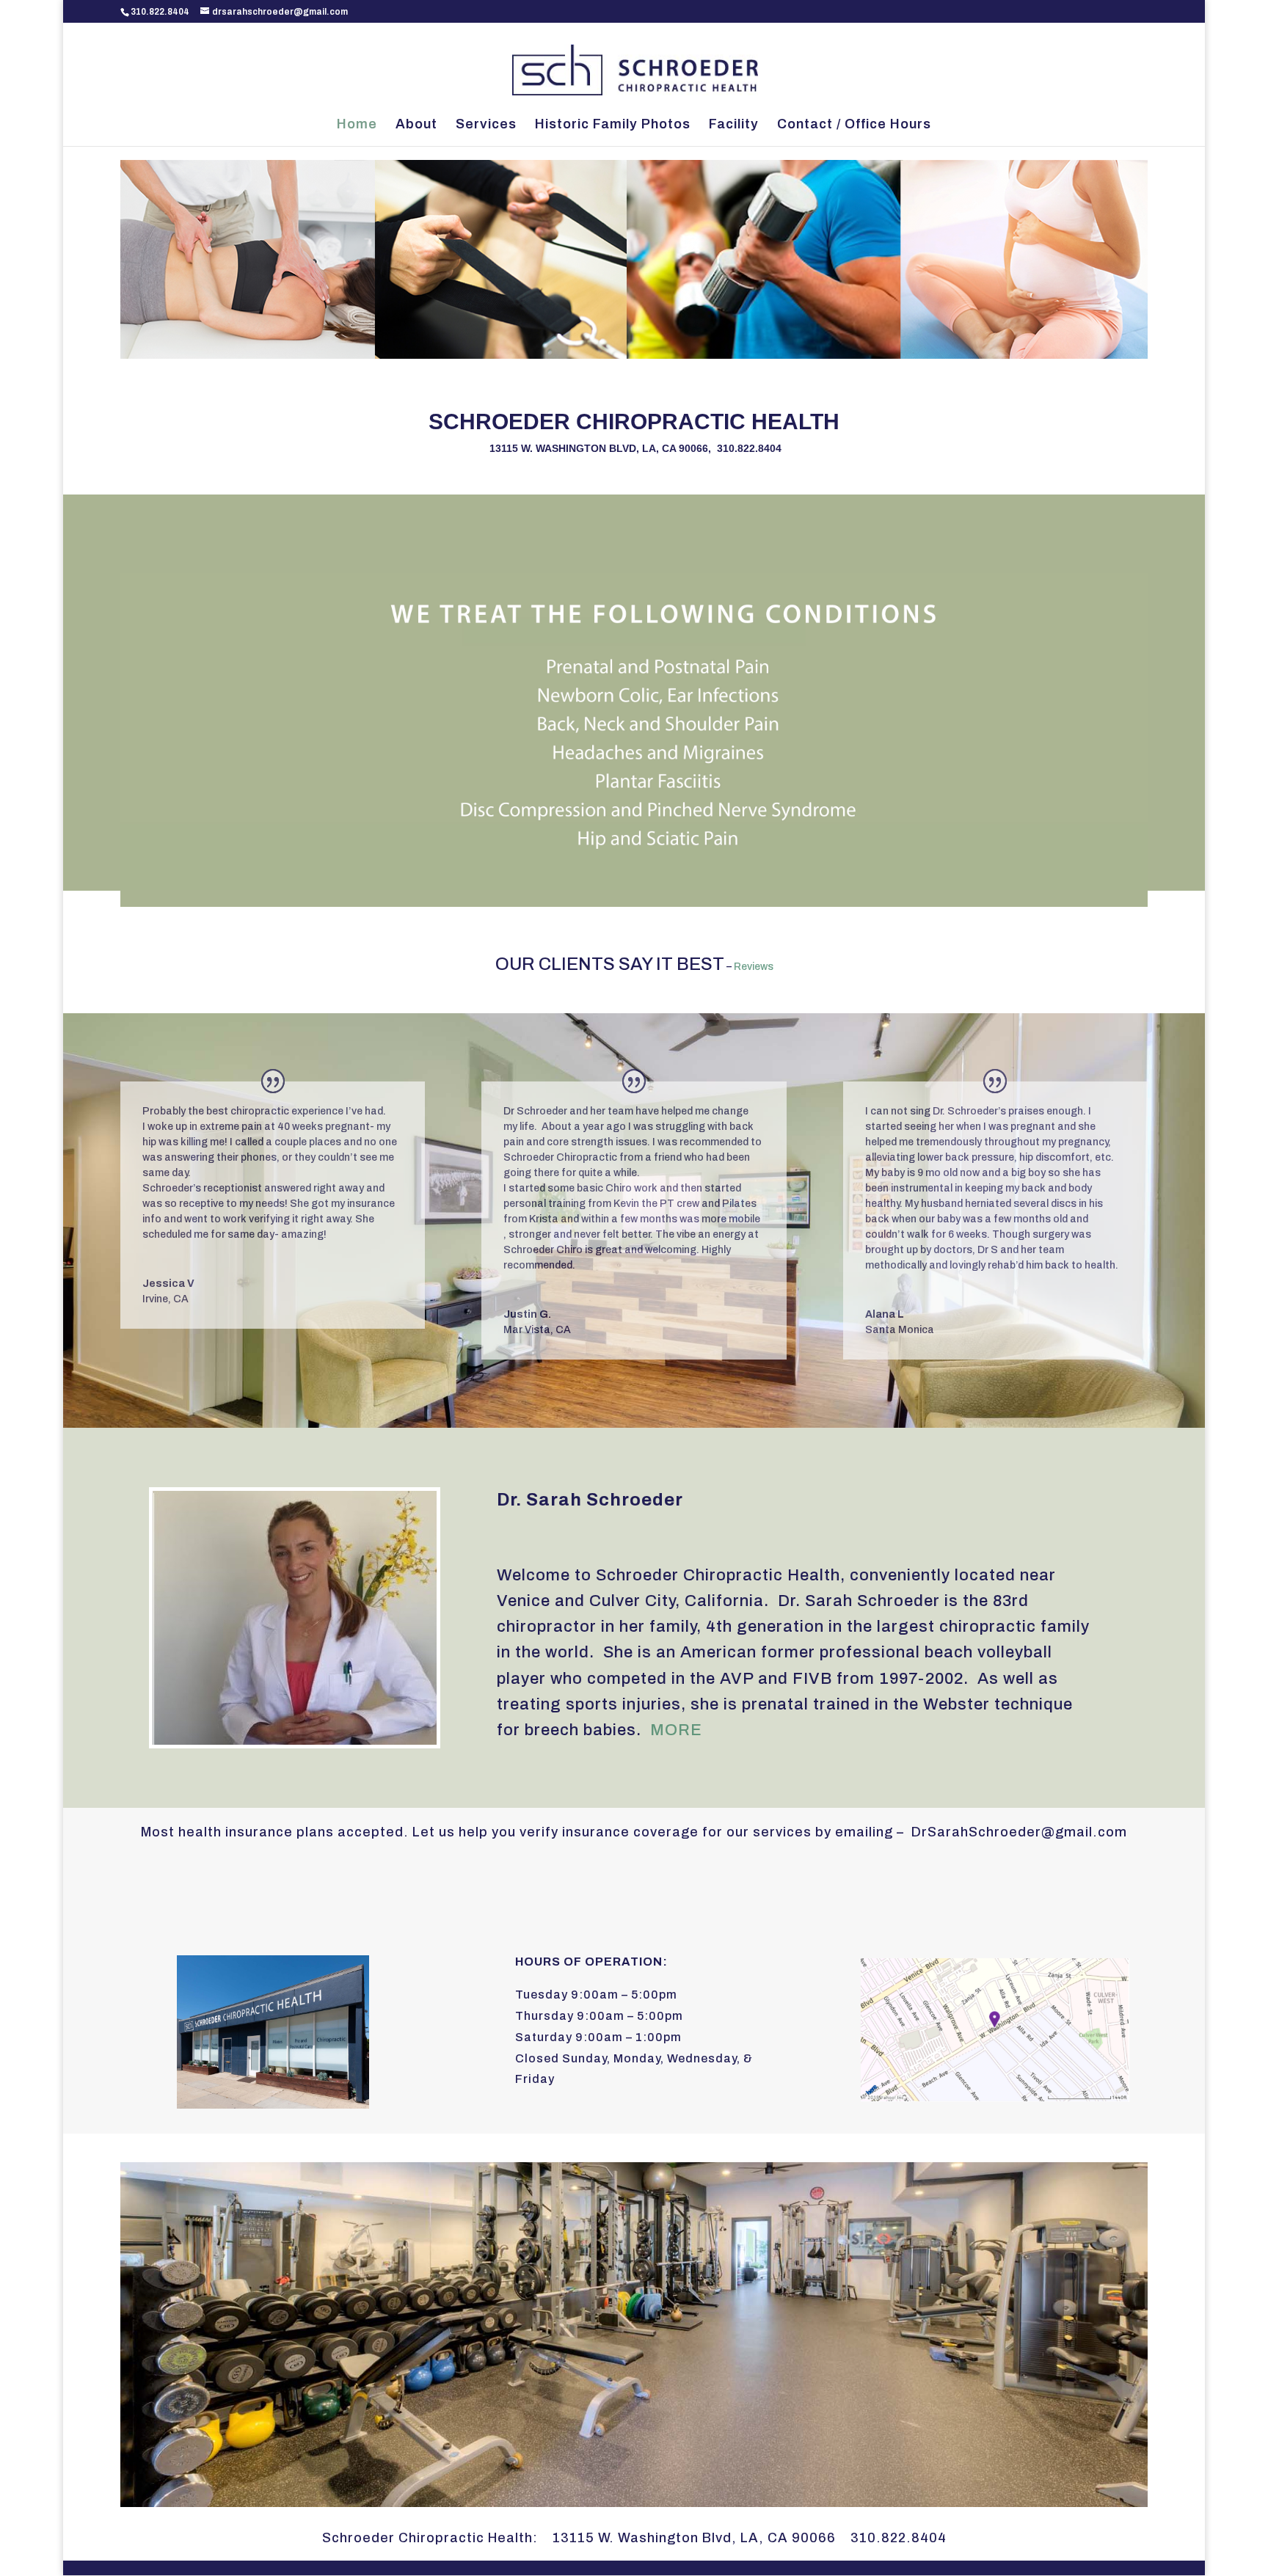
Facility (734, 125)
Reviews (754, 967)
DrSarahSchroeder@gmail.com (1019, 1832)
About (416, 125)
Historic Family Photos (613, 125)
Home (357, 125)
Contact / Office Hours (854, 125)
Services (486, 125)
